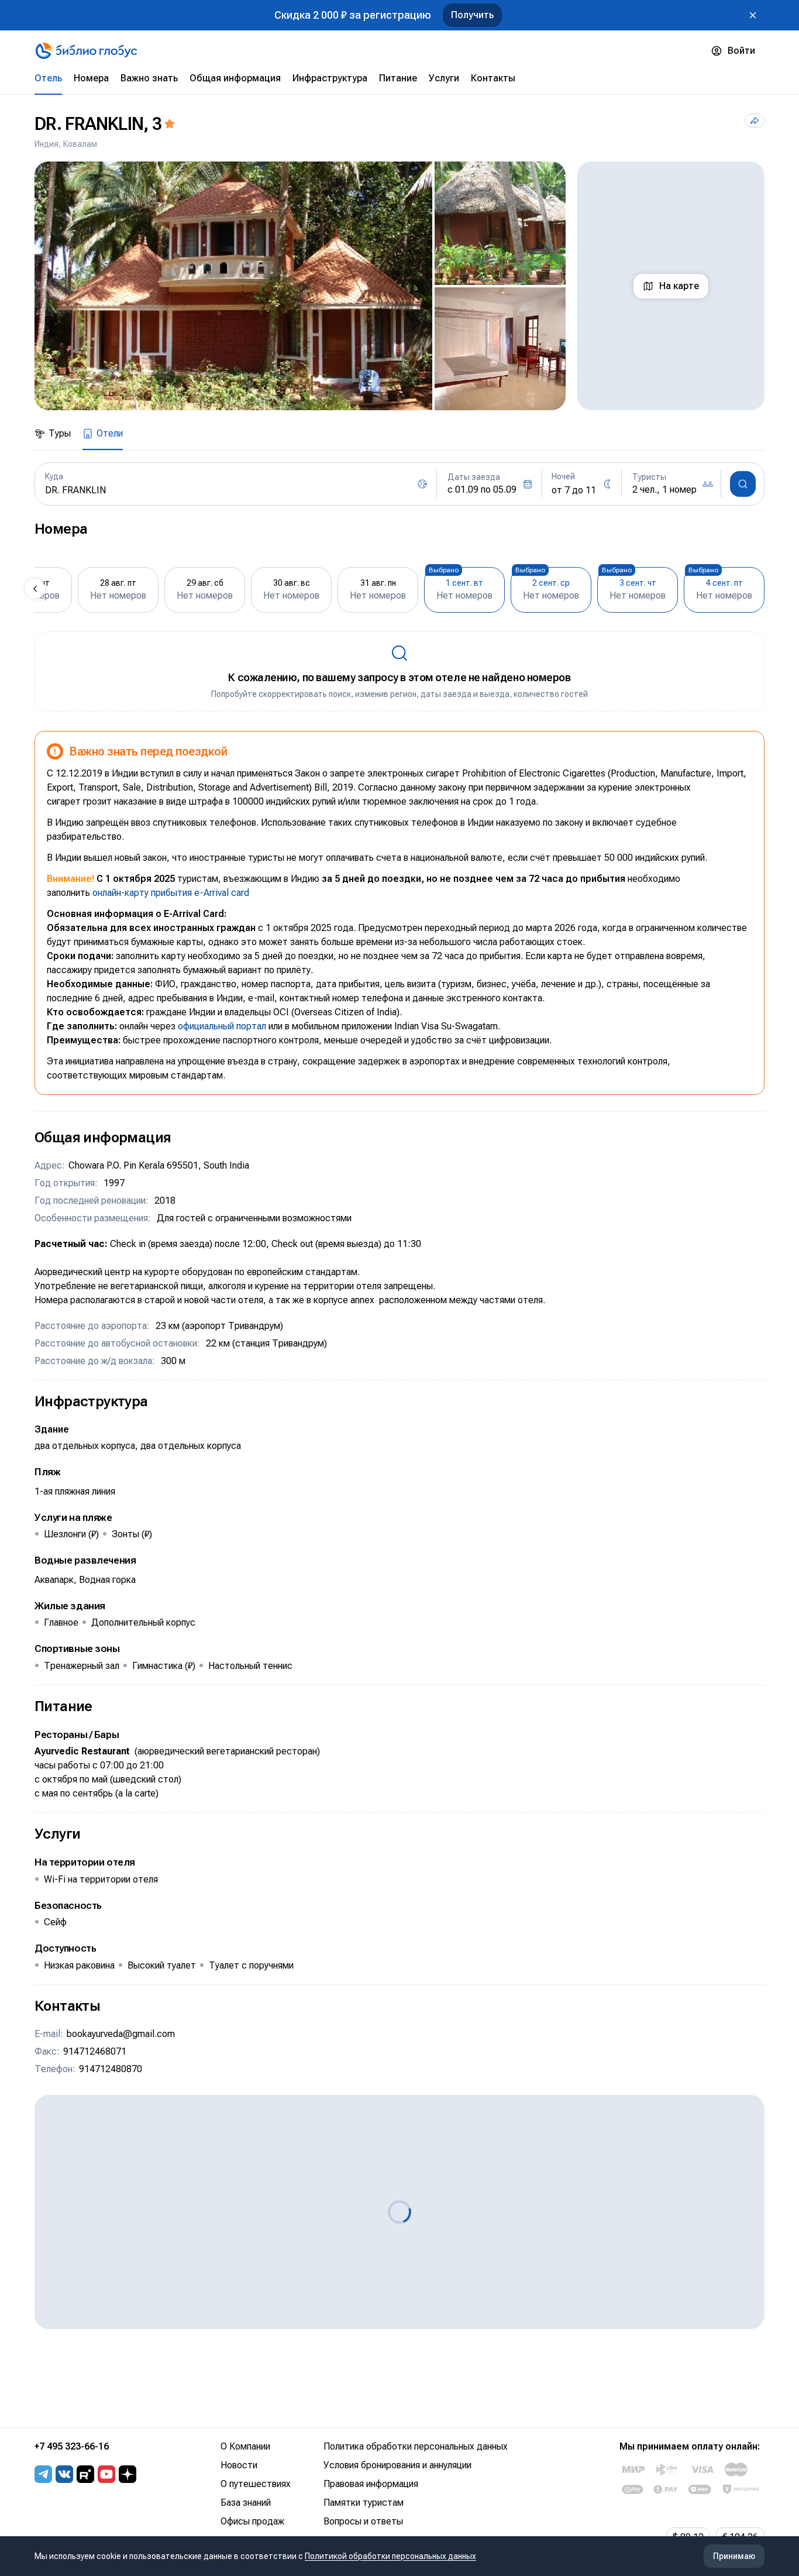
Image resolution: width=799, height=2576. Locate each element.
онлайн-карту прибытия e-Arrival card (171, 893)
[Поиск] (743, 484)
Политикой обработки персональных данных (390, 2556)
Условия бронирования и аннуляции (397, 2465)
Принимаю (734, 2556)
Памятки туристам (364, 2503)
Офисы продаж (252, 2521)
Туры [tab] (60, 433)
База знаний (246, 2503)
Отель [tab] (48, 78)
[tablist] (399, 78)
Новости (239, 2465)
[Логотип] (86, 51)
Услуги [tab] (444, 78)
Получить (472, 15)
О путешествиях (256, 2484)
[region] (300, 286)
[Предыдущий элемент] (35, 589)
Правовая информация (371, 2484)
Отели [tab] (110, 433)
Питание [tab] (398, 78)
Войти (741, 51)
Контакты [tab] (493, 78)
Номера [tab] (91, 78)
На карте (679, 286)
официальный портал (222, 1026)
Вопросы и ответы (363, 2521)
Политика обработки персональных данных (416, 2446)
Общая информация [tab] (235, 78)
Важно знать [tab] (149, 78)
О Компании (245, 2446)
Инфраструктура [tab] (330, 78)
